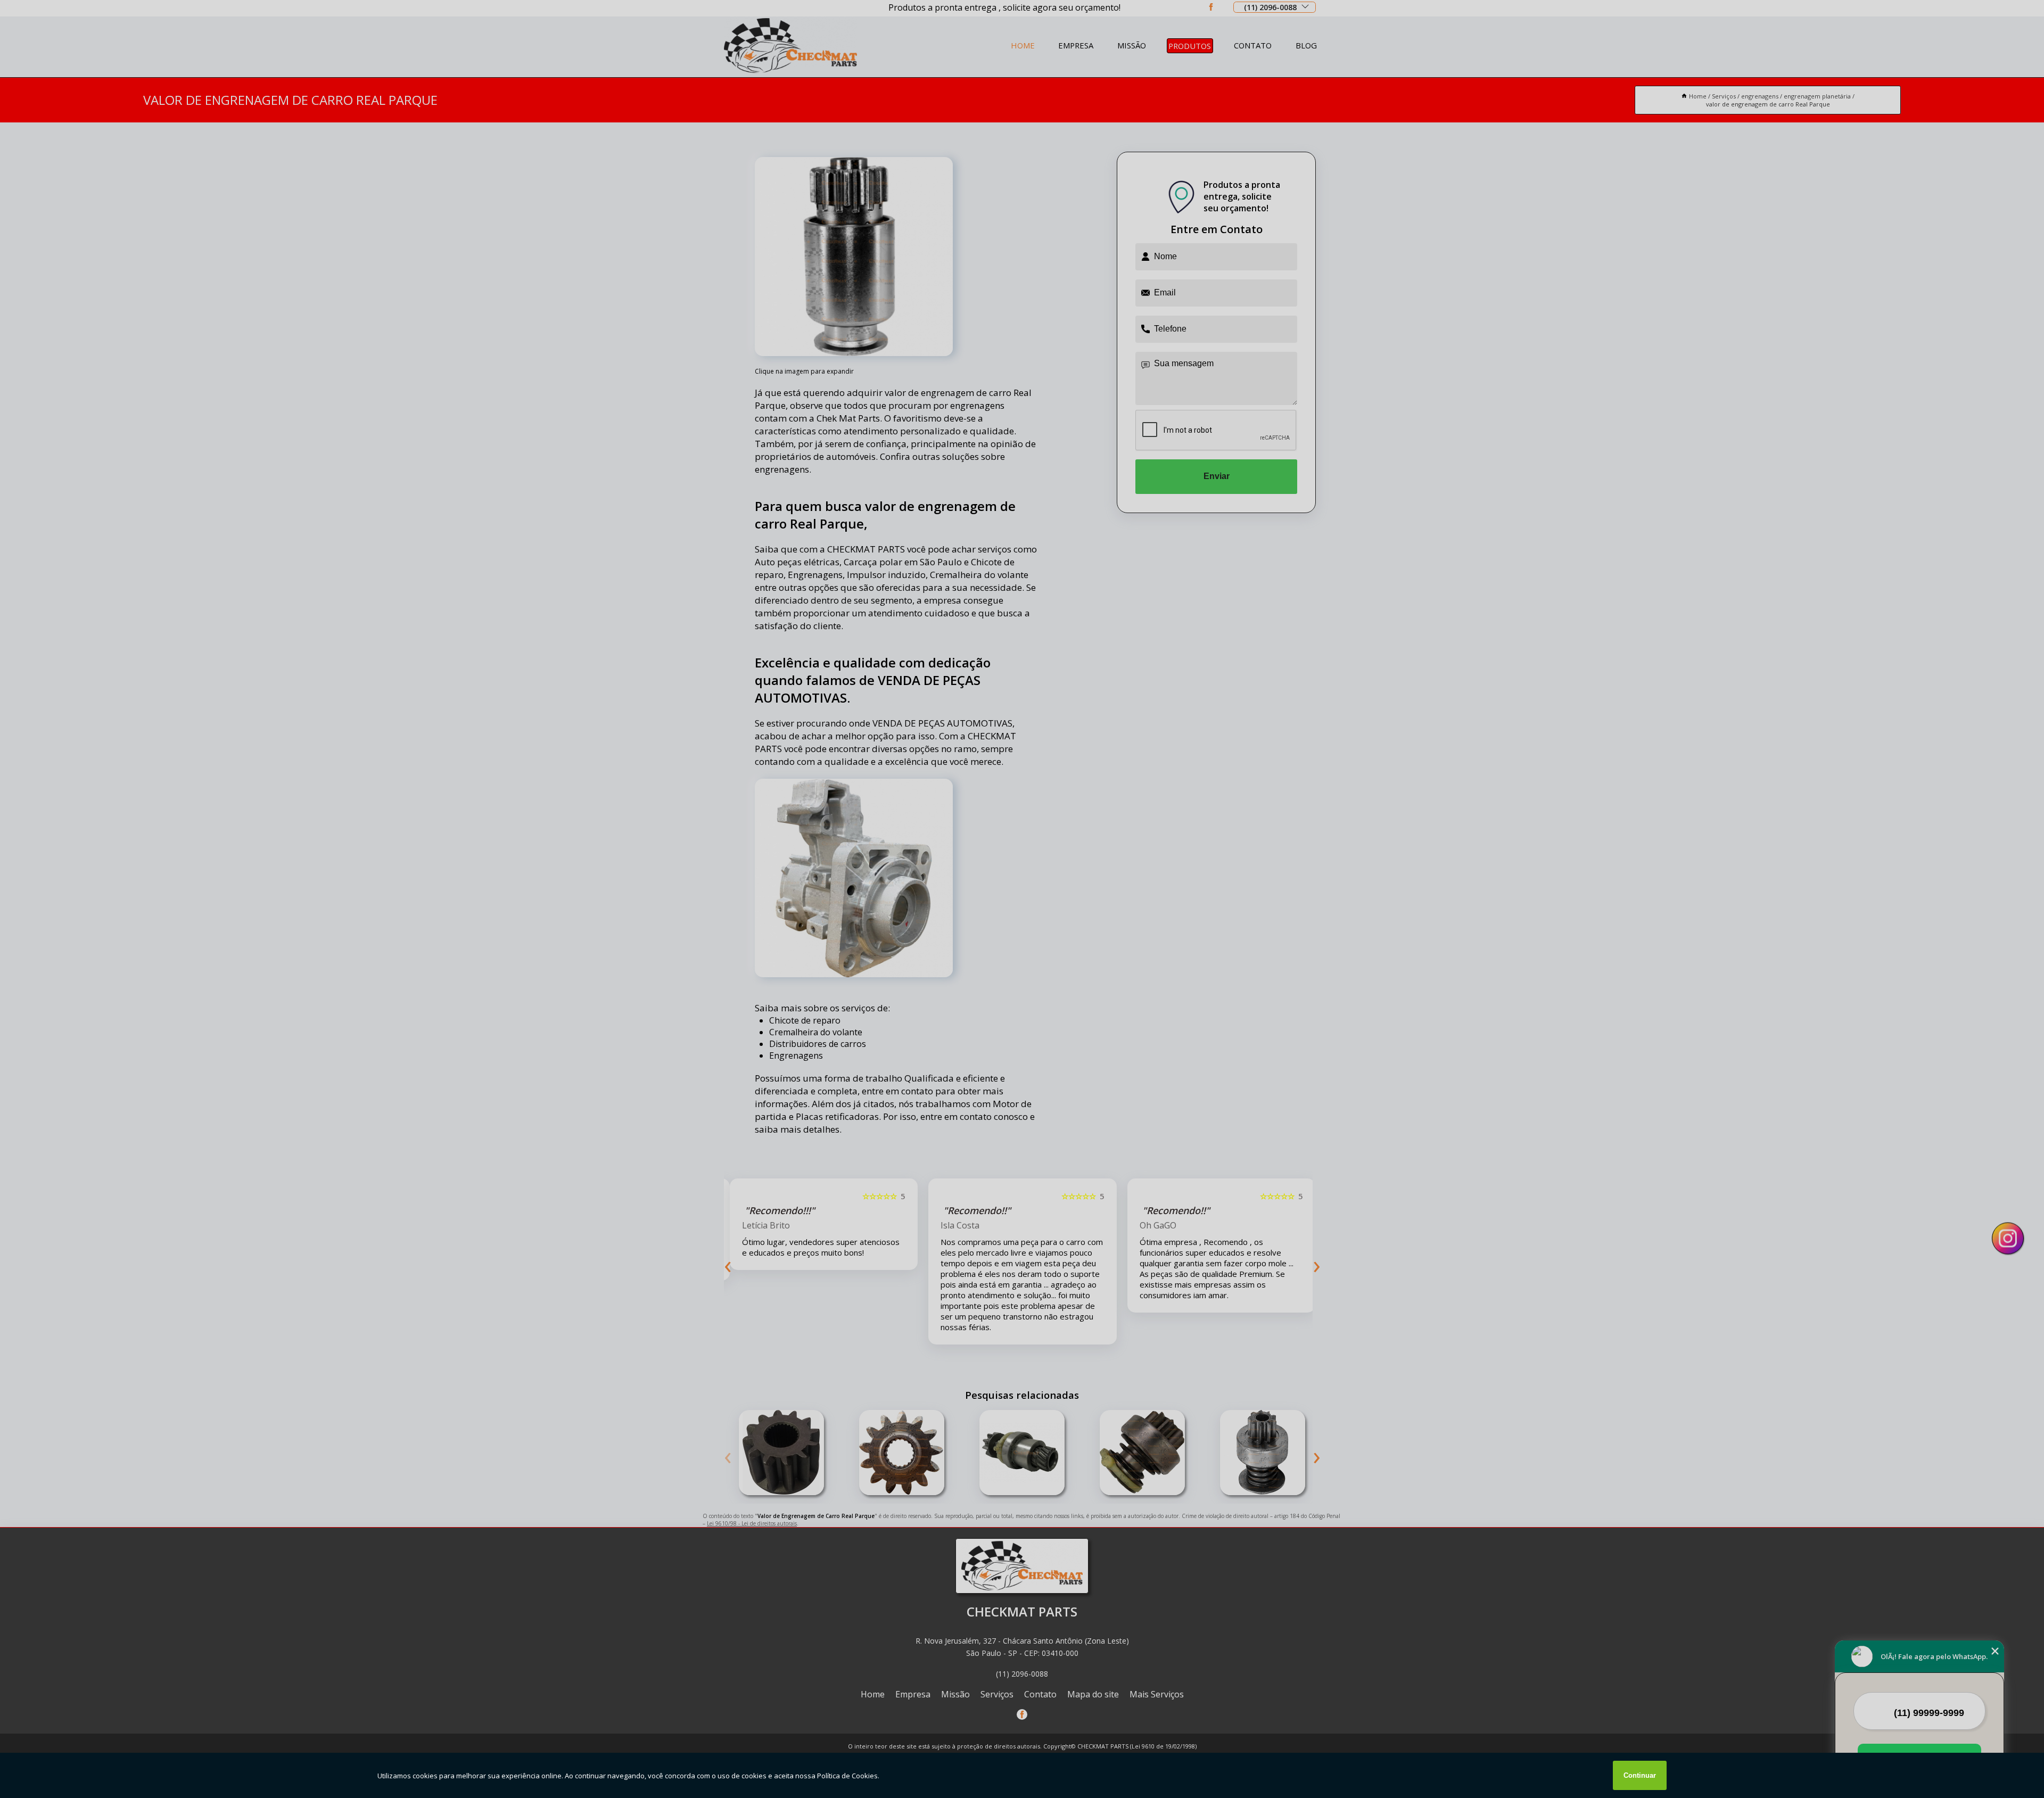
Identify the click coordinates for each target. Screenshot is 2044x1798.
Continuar (1640, 1775)
